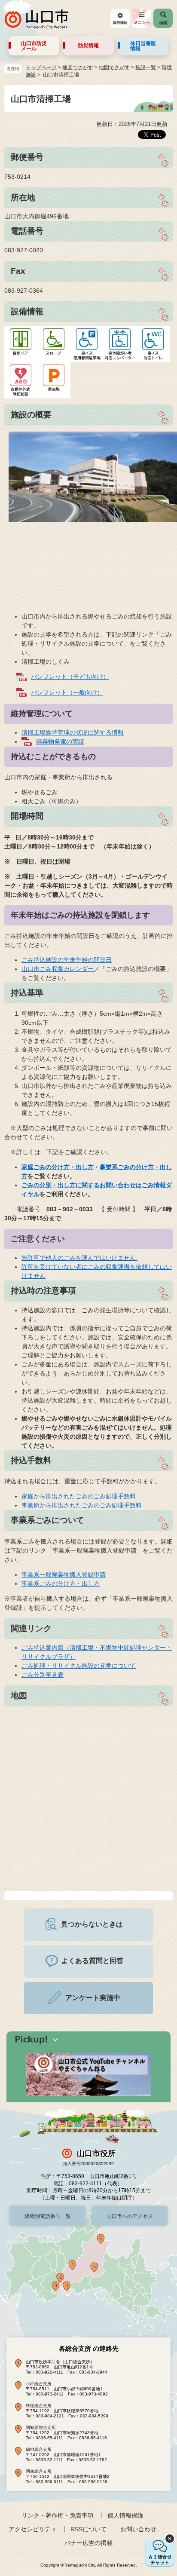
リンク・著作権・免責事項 (58, 2515)
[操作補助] (120, 18)
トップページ (41, 67)
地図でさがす (78, 67)
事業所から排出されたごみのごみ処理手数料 (82, 1505)
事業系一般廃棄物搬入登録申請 (64, 1574)
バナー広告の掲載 (88, 2543)
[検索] (163, 18)
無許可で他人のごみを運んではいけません (79, 1258)
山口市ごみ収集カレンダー (58, 969)
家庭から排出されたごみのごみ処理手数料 (79, 1496)
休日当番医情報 (143, 46)
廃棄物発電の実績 (60, 741)
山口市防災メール (34, 46)
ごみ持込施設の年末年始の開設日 (67, 960)
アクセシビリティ (33, 2529)
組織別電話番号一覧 (48, 2216)
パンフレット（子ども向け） (70, 677)
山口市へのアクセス (130, 2216)
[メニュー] (142, 18)
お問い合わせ (138, 2529)
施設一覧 (146, 67)
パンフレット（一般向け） (67, 692)
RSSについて (88, 2529)
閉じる (170, 2539)
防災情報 (88, 46)
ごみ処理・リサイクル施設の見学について (79, 1666)
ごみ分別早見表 (43, 1675)
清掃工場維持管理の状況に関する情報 (73, 732)
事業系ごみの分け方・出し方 (61, 1584)
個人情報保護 (125, 2515)
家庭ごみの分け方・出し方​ (58, 1167)
